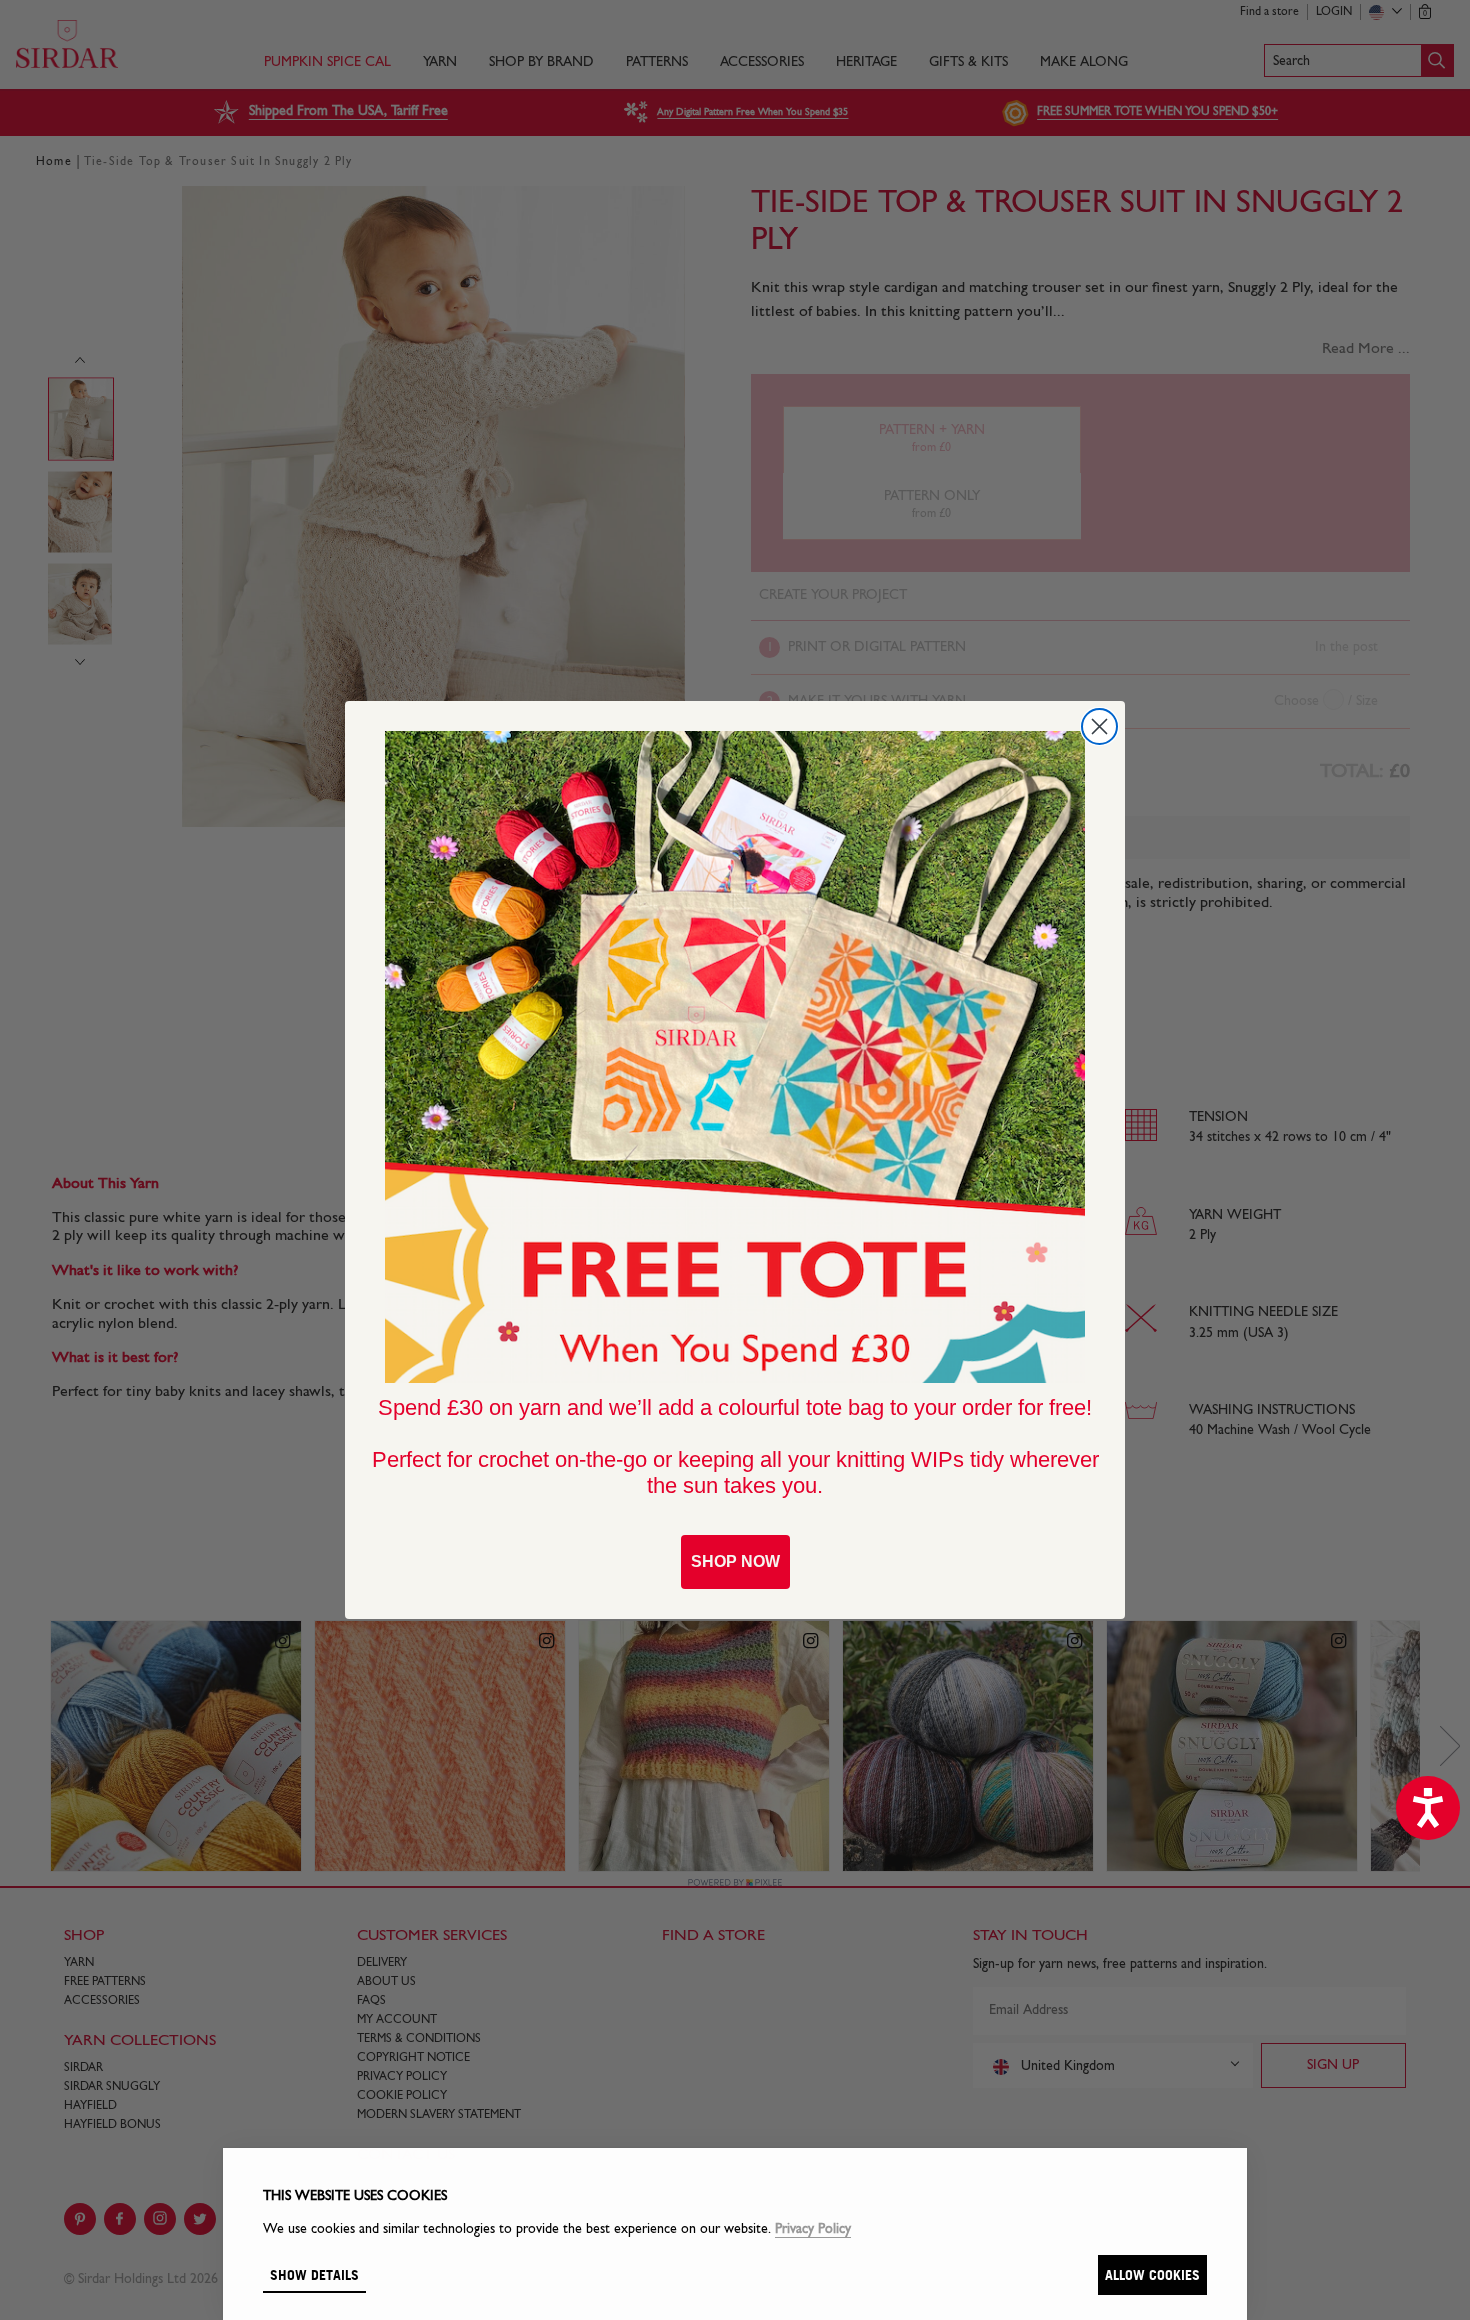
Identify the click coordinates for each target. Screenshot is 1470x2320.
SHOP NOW (735, 1561)
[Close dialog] (1099, 726)
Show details (314, 2274)
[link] (735, 1057)
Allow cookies (1152, 2274)
